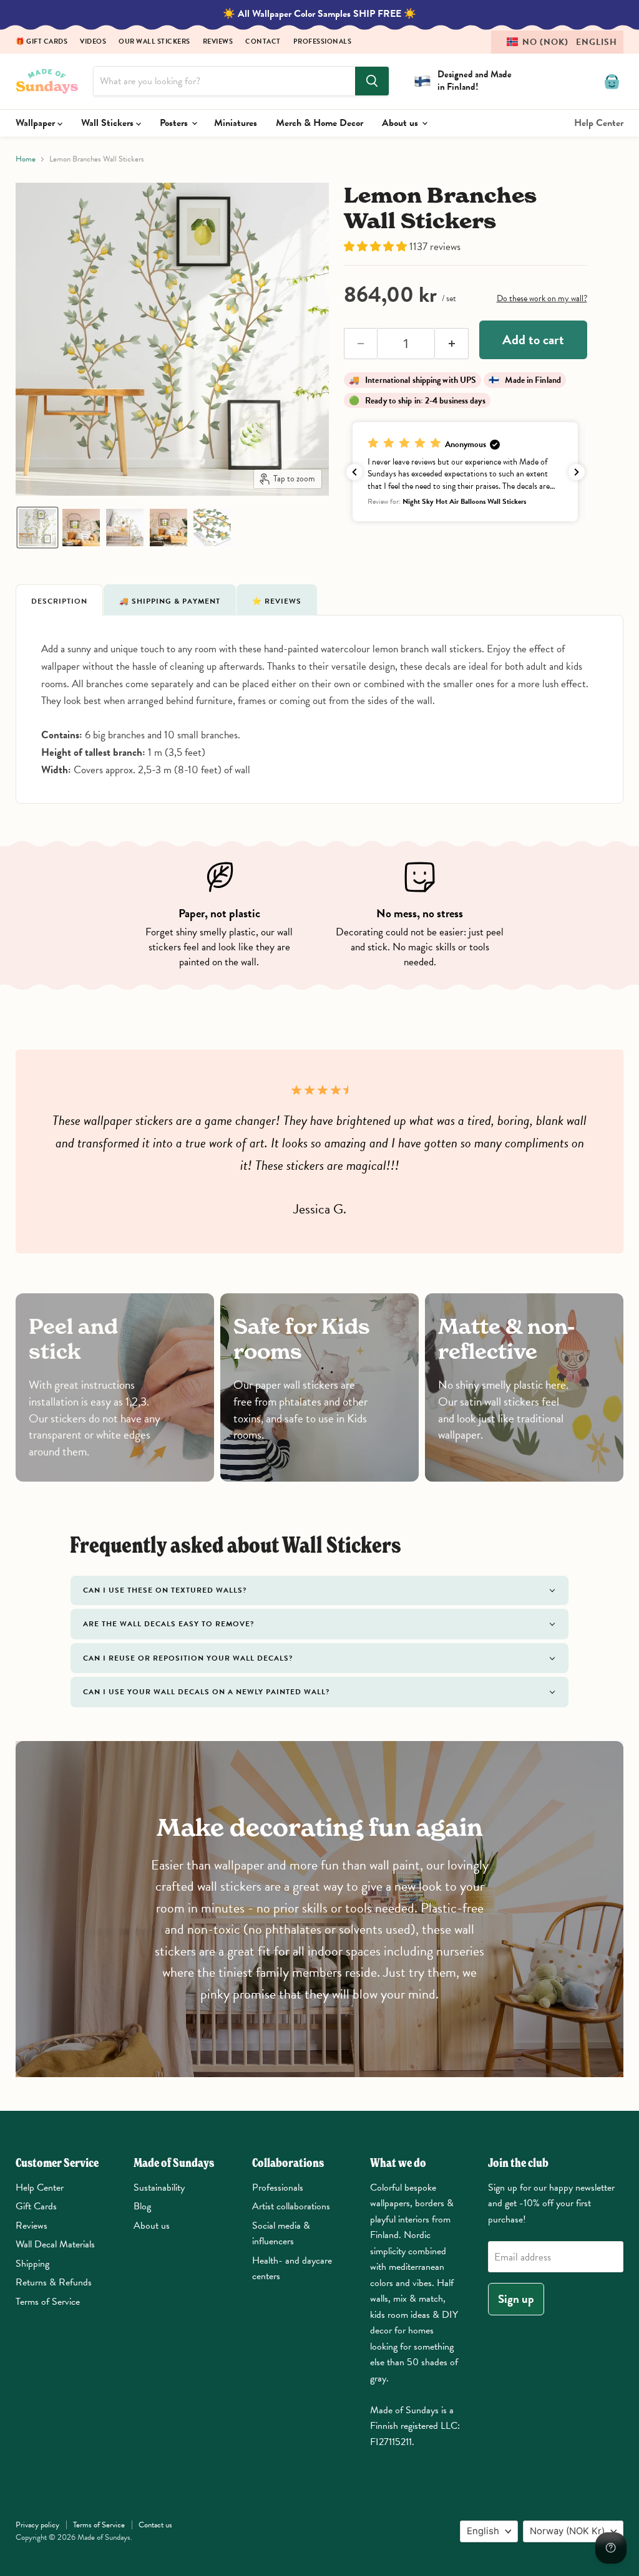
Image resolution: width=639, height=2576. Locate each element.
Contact (263, 42)
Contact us (155, 2525)
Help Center (599, 123)
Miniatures (236, 123)
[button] (557, 42)
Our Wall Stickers (154, 42)
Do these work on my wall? (542, 298)
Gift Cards (36, 2206)
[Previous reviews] (354, 472)
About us (401, 123)
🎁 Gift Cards (41, 42)
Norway (567, 2531)
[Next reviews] (577, 472)
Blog (142, 2206)
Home (26, 159)
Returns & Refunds (54, 2282)
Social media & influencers (281, 2234)
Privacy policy (37, 2525)
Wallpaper (37, 123)
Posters (175, 123)
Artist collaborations (291, 2206)
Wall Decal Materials (55, 2244)
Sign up (516, 2299)
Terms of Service (48, 2302)
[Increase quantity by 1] (452, 344)
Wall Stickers (109, 123)
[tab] (59, 600)
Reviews (218, 42)
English (483, 2531)
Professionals (323, 42)
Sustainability (159, 2188)
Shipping (32, 2264)
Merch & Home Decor (319, 123)
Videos (93, 42)
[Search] (372, 81)
